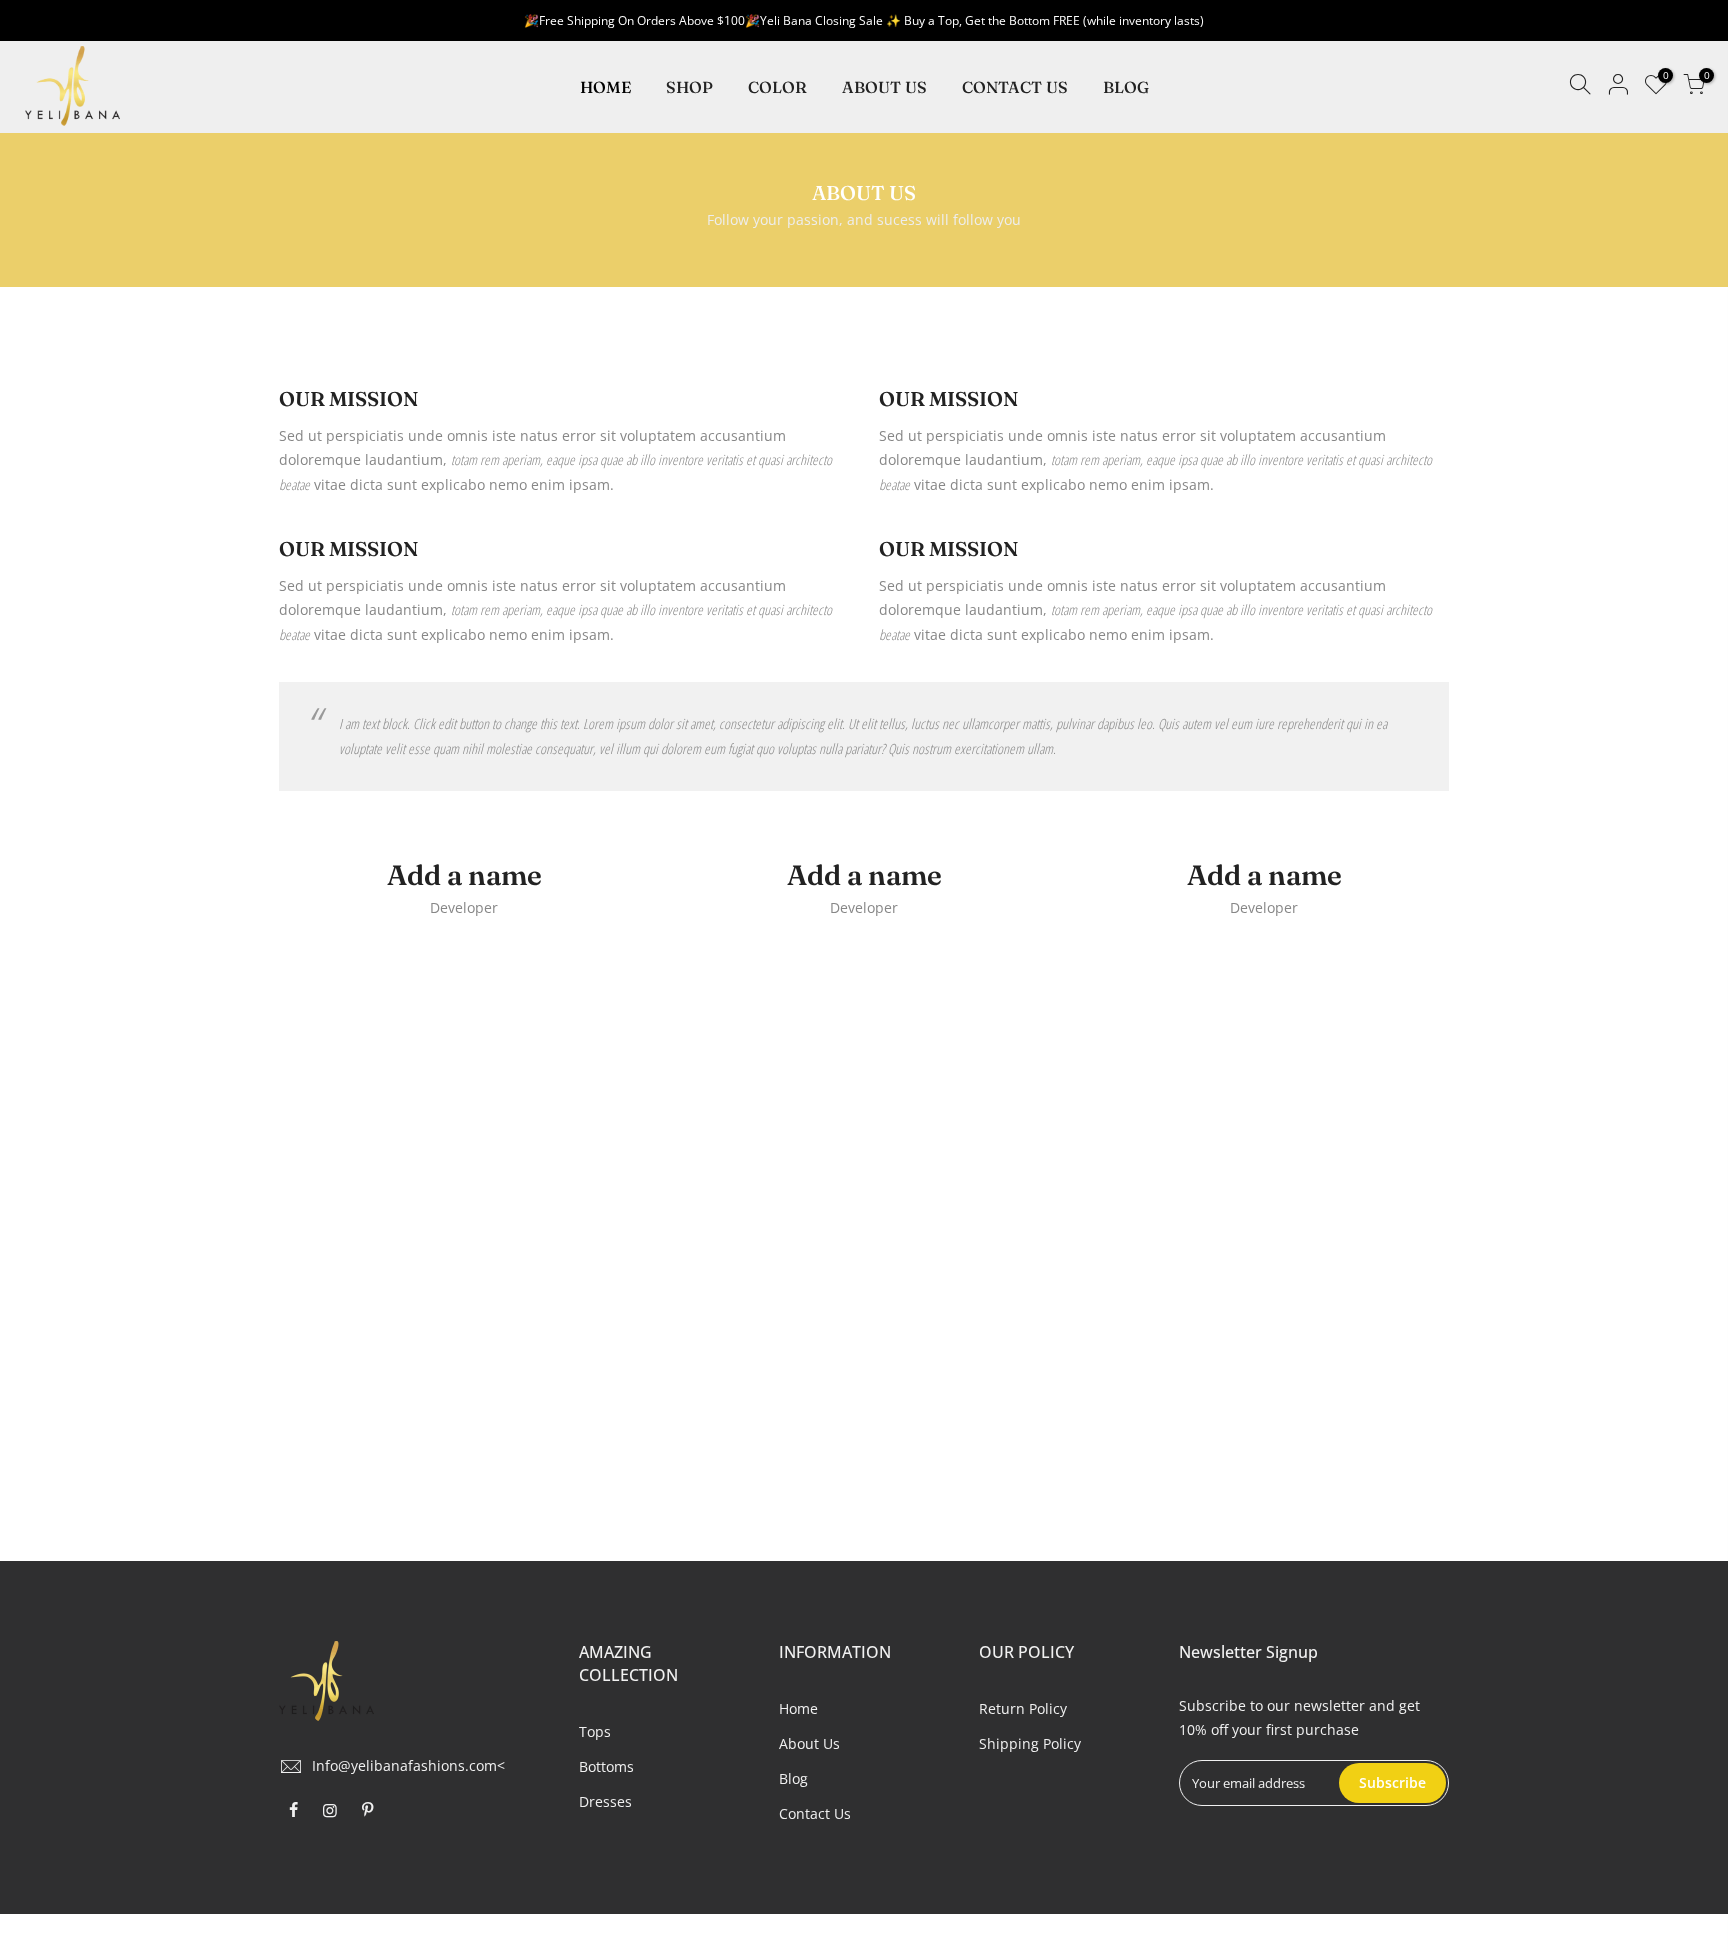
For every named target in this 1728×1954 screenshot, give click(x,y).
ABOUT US (884, 87)
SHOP (689, 87)
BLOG (1126, 87)
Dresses (605, 1801)
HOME (605, 87)
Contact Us (815, 1813)
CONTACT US (1015, 87)
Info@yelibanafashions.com (404, 1765)
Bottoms (606, 1766)
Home (798, 1708)
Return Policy (1023, 1708)
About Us (809, 1743)
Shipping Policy (1030, 1743)
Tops (595, 1731)
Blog (793, 1778)
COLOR (777, 87)
